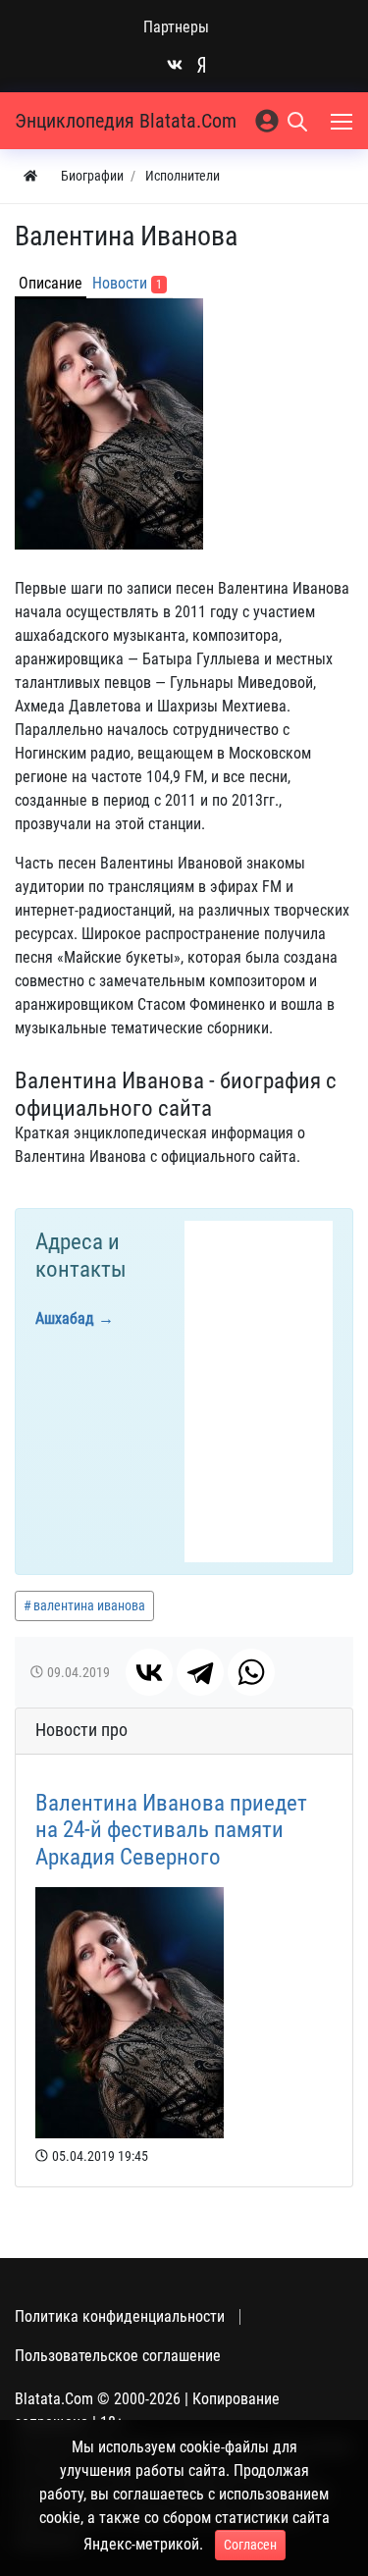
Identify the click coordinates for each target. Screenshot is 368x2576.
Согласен (250, 2545)
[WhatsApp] (251, 1672)
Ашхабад (65, 1318)
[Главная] (30, 176)
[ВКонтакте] (149, 1672)
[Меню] (343, 121)
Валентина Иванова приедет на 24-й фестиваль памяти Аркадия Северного (171, 1830)
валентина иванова (89, 1605)
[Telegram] (200, 1672)
